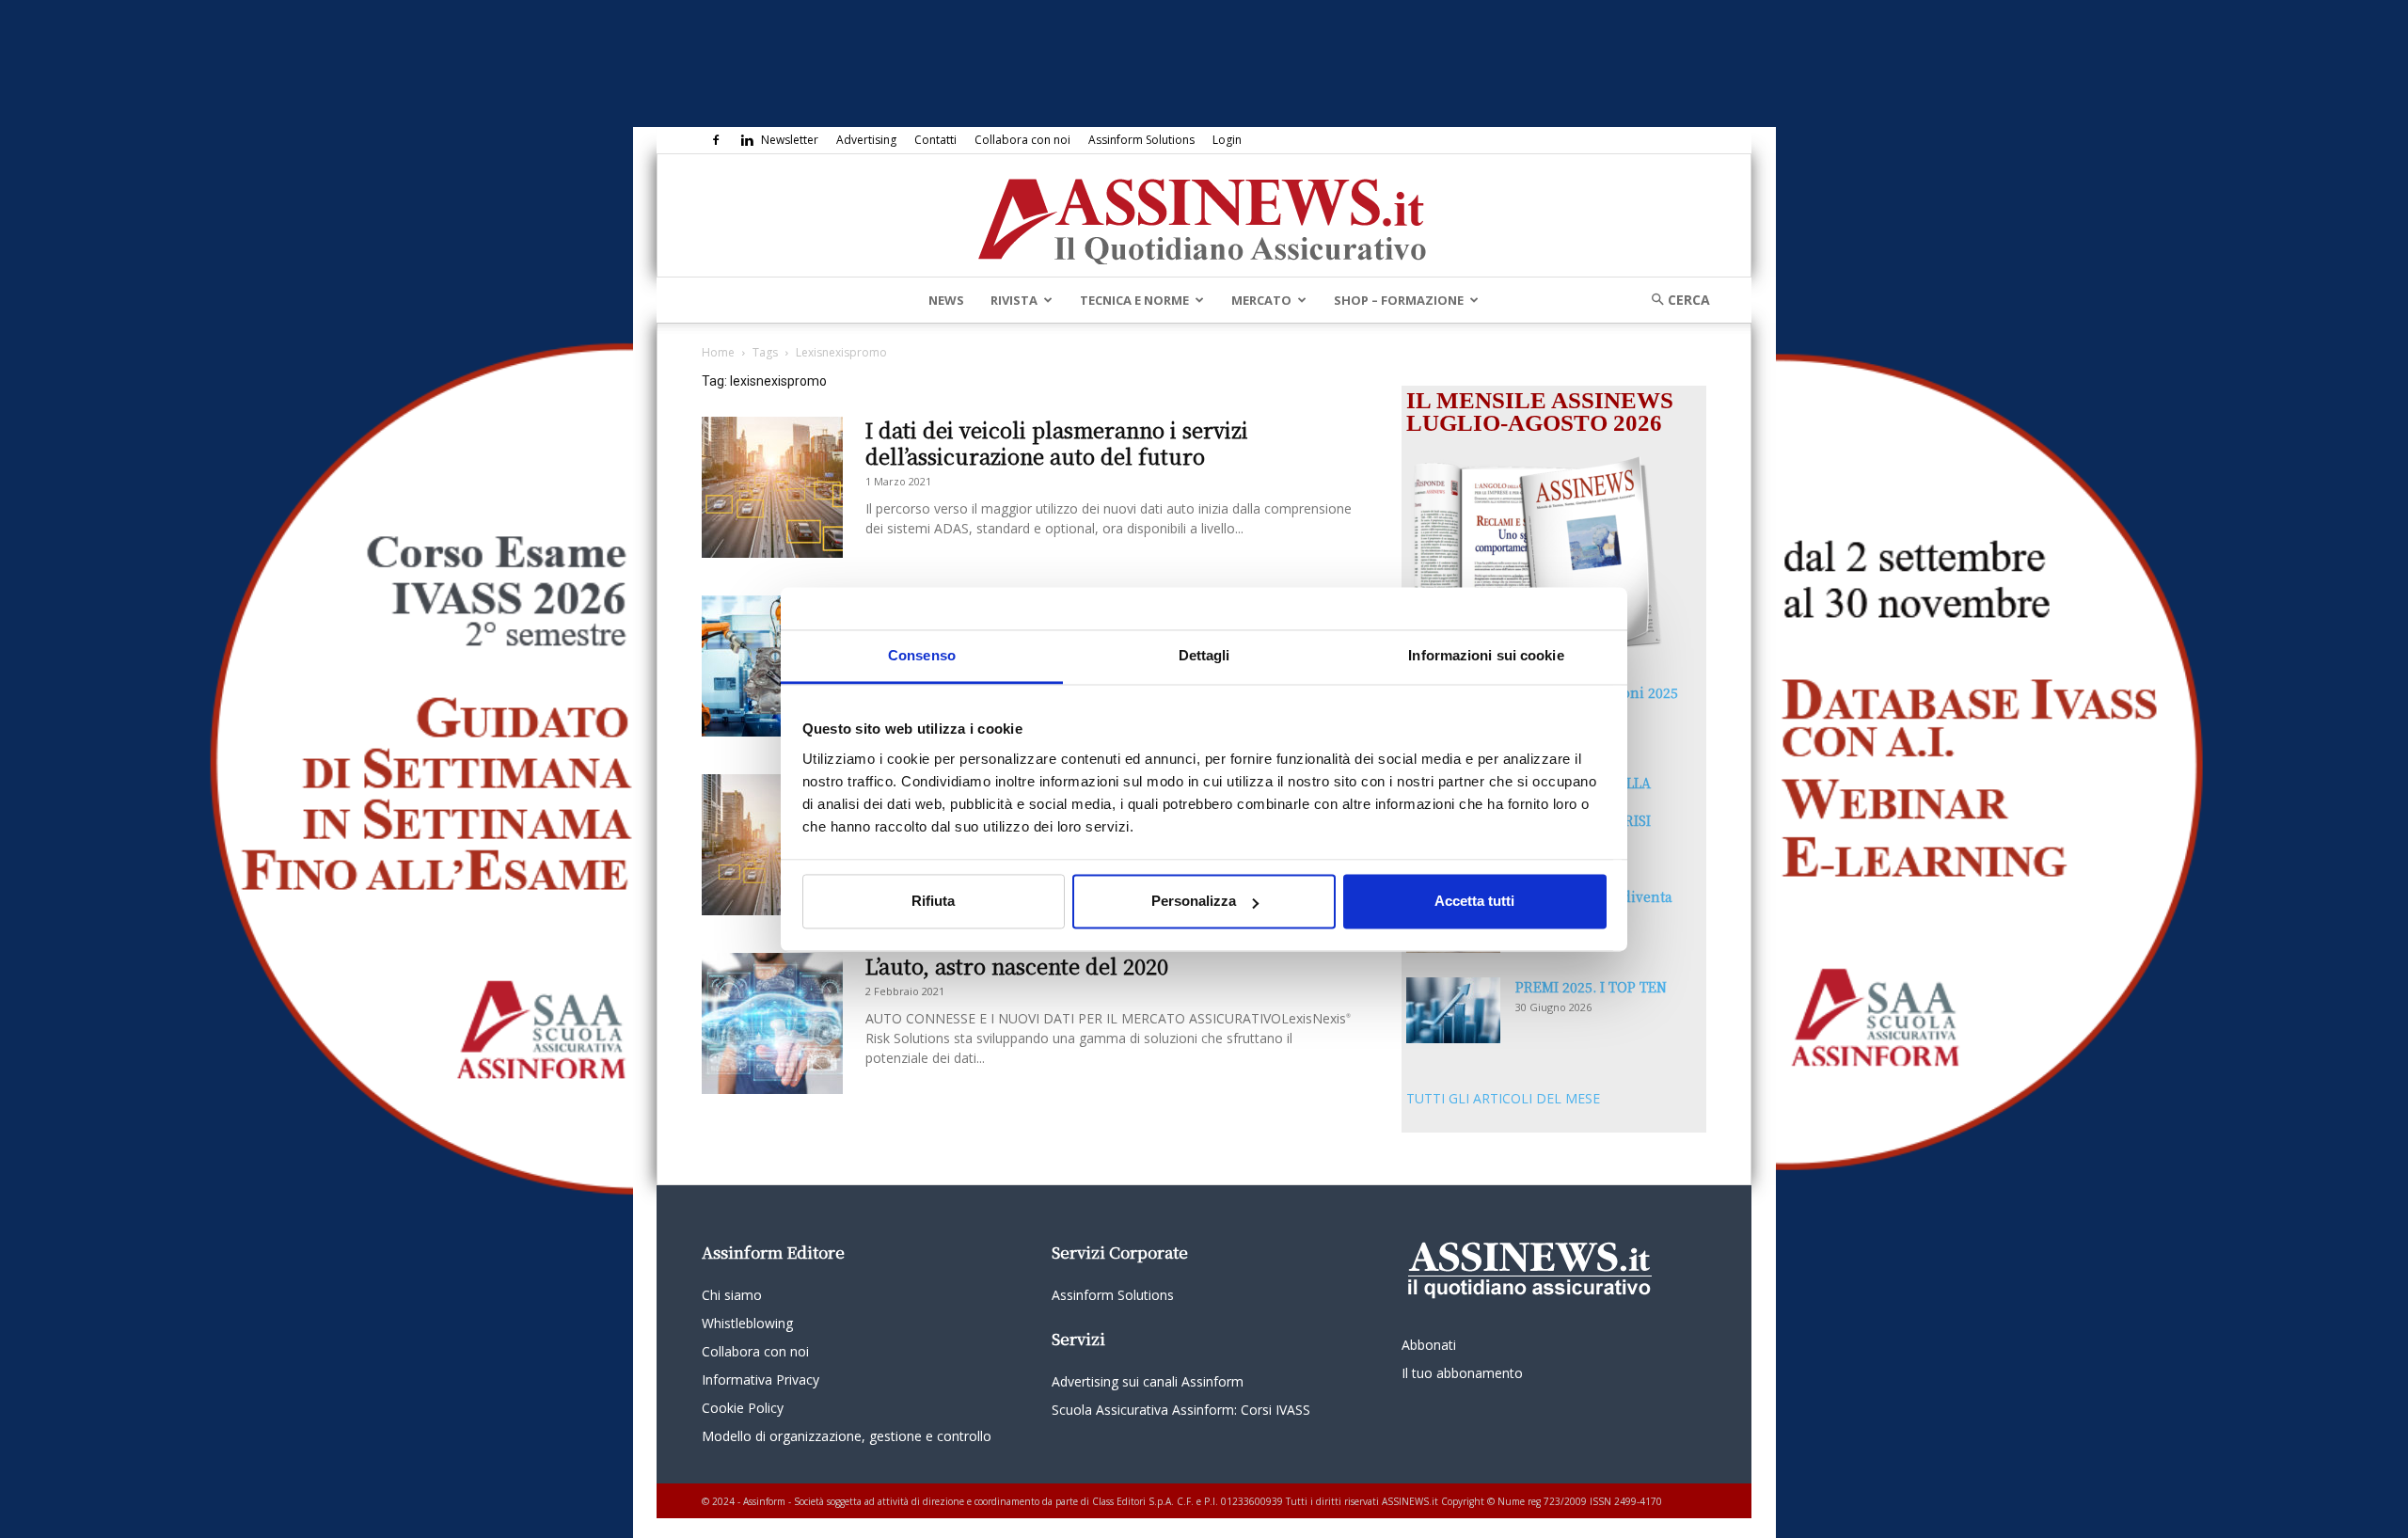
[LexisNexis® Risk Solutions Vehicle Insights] (772, 845)
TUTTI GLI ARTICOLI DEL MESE (1503, 1098)
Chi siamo (732, 1295)
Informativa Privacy (760, 1379)
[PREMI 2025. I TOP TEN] (1453, 1010)
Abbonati (1429, 1345)
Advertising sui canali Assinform (1148, 1381)
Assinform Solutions (1141, 140)
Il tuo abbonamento (1462, 1373)
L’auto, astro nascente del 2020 (1017, 966)
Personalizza (1194, 902)
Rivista (1014, 300)
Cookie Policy (743, 1408)
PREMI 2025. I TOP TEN (1591, 987)
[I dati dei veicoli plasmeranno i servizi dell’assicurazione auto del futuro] (772, 487)
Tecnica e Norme (1134, 300)
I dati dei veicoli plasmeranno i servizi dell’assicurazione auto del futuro (1057, 443)
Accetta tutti (1474, 902)
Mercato (1261, 300)
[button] (1674, 300)
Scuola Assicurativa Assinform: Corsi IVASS (1181, 1410)
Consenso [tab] (922, 655)
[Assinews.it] (1204, 216)
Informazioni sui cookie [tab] (1486, 655)
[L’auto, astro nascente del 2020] (772, 1023)
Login (1227, 140)
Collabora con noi (1022, 140)
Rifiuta (933, 902)
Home (718, 352)
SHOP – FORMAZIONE (1399, 300)
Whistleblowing (747, 1323)
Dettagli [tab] (1204, 655)
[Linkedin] (747, 140)
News (946, 300)
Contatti (935, 140)
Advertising (866, 140)
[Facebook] (716, 140)
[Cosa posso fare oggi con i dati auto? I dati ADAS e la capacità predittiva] (772, 666)
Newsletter (790, 140)
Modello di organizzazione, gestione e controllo (847, 1436)
